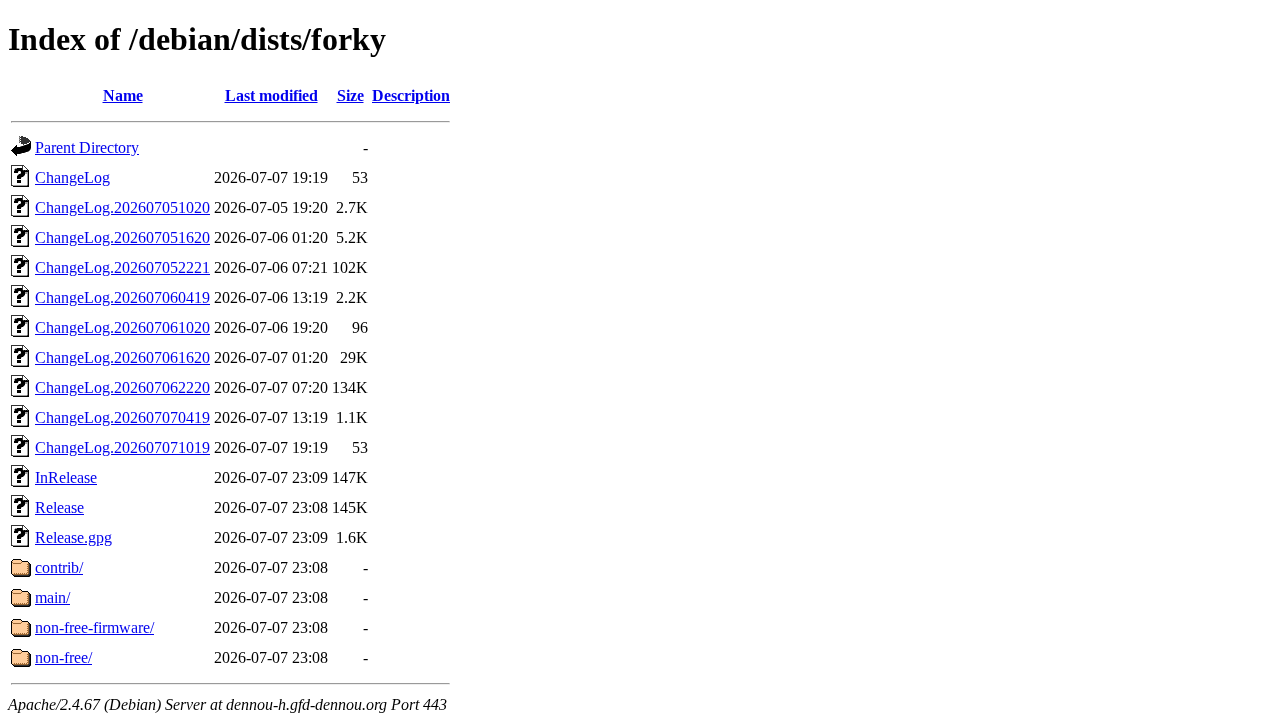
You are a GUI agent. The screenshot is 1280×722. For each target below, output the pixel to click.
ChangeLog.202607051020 (122, 207)
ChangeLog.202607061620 (122, 357)
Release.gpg (73, 537)
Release (59, 507)
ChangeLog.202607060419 (122, 297)
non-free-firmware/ (94, 627)
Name (123, 95)
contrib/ (59, 567)
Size (350, 95)
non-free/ (63, 657)
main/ (52, 597)
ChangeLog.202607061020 (122, 327)
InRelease (66, 477)
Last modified (271, 95)
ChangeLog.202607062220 (122, 387)
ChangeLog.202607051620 (122, 237)
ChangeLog (72, 177)
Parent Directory (87, 147)
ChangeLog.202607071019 (122, 447)
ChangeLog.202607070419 (122, 417)
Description (411, 95)
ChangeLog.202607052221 (122, 267)
